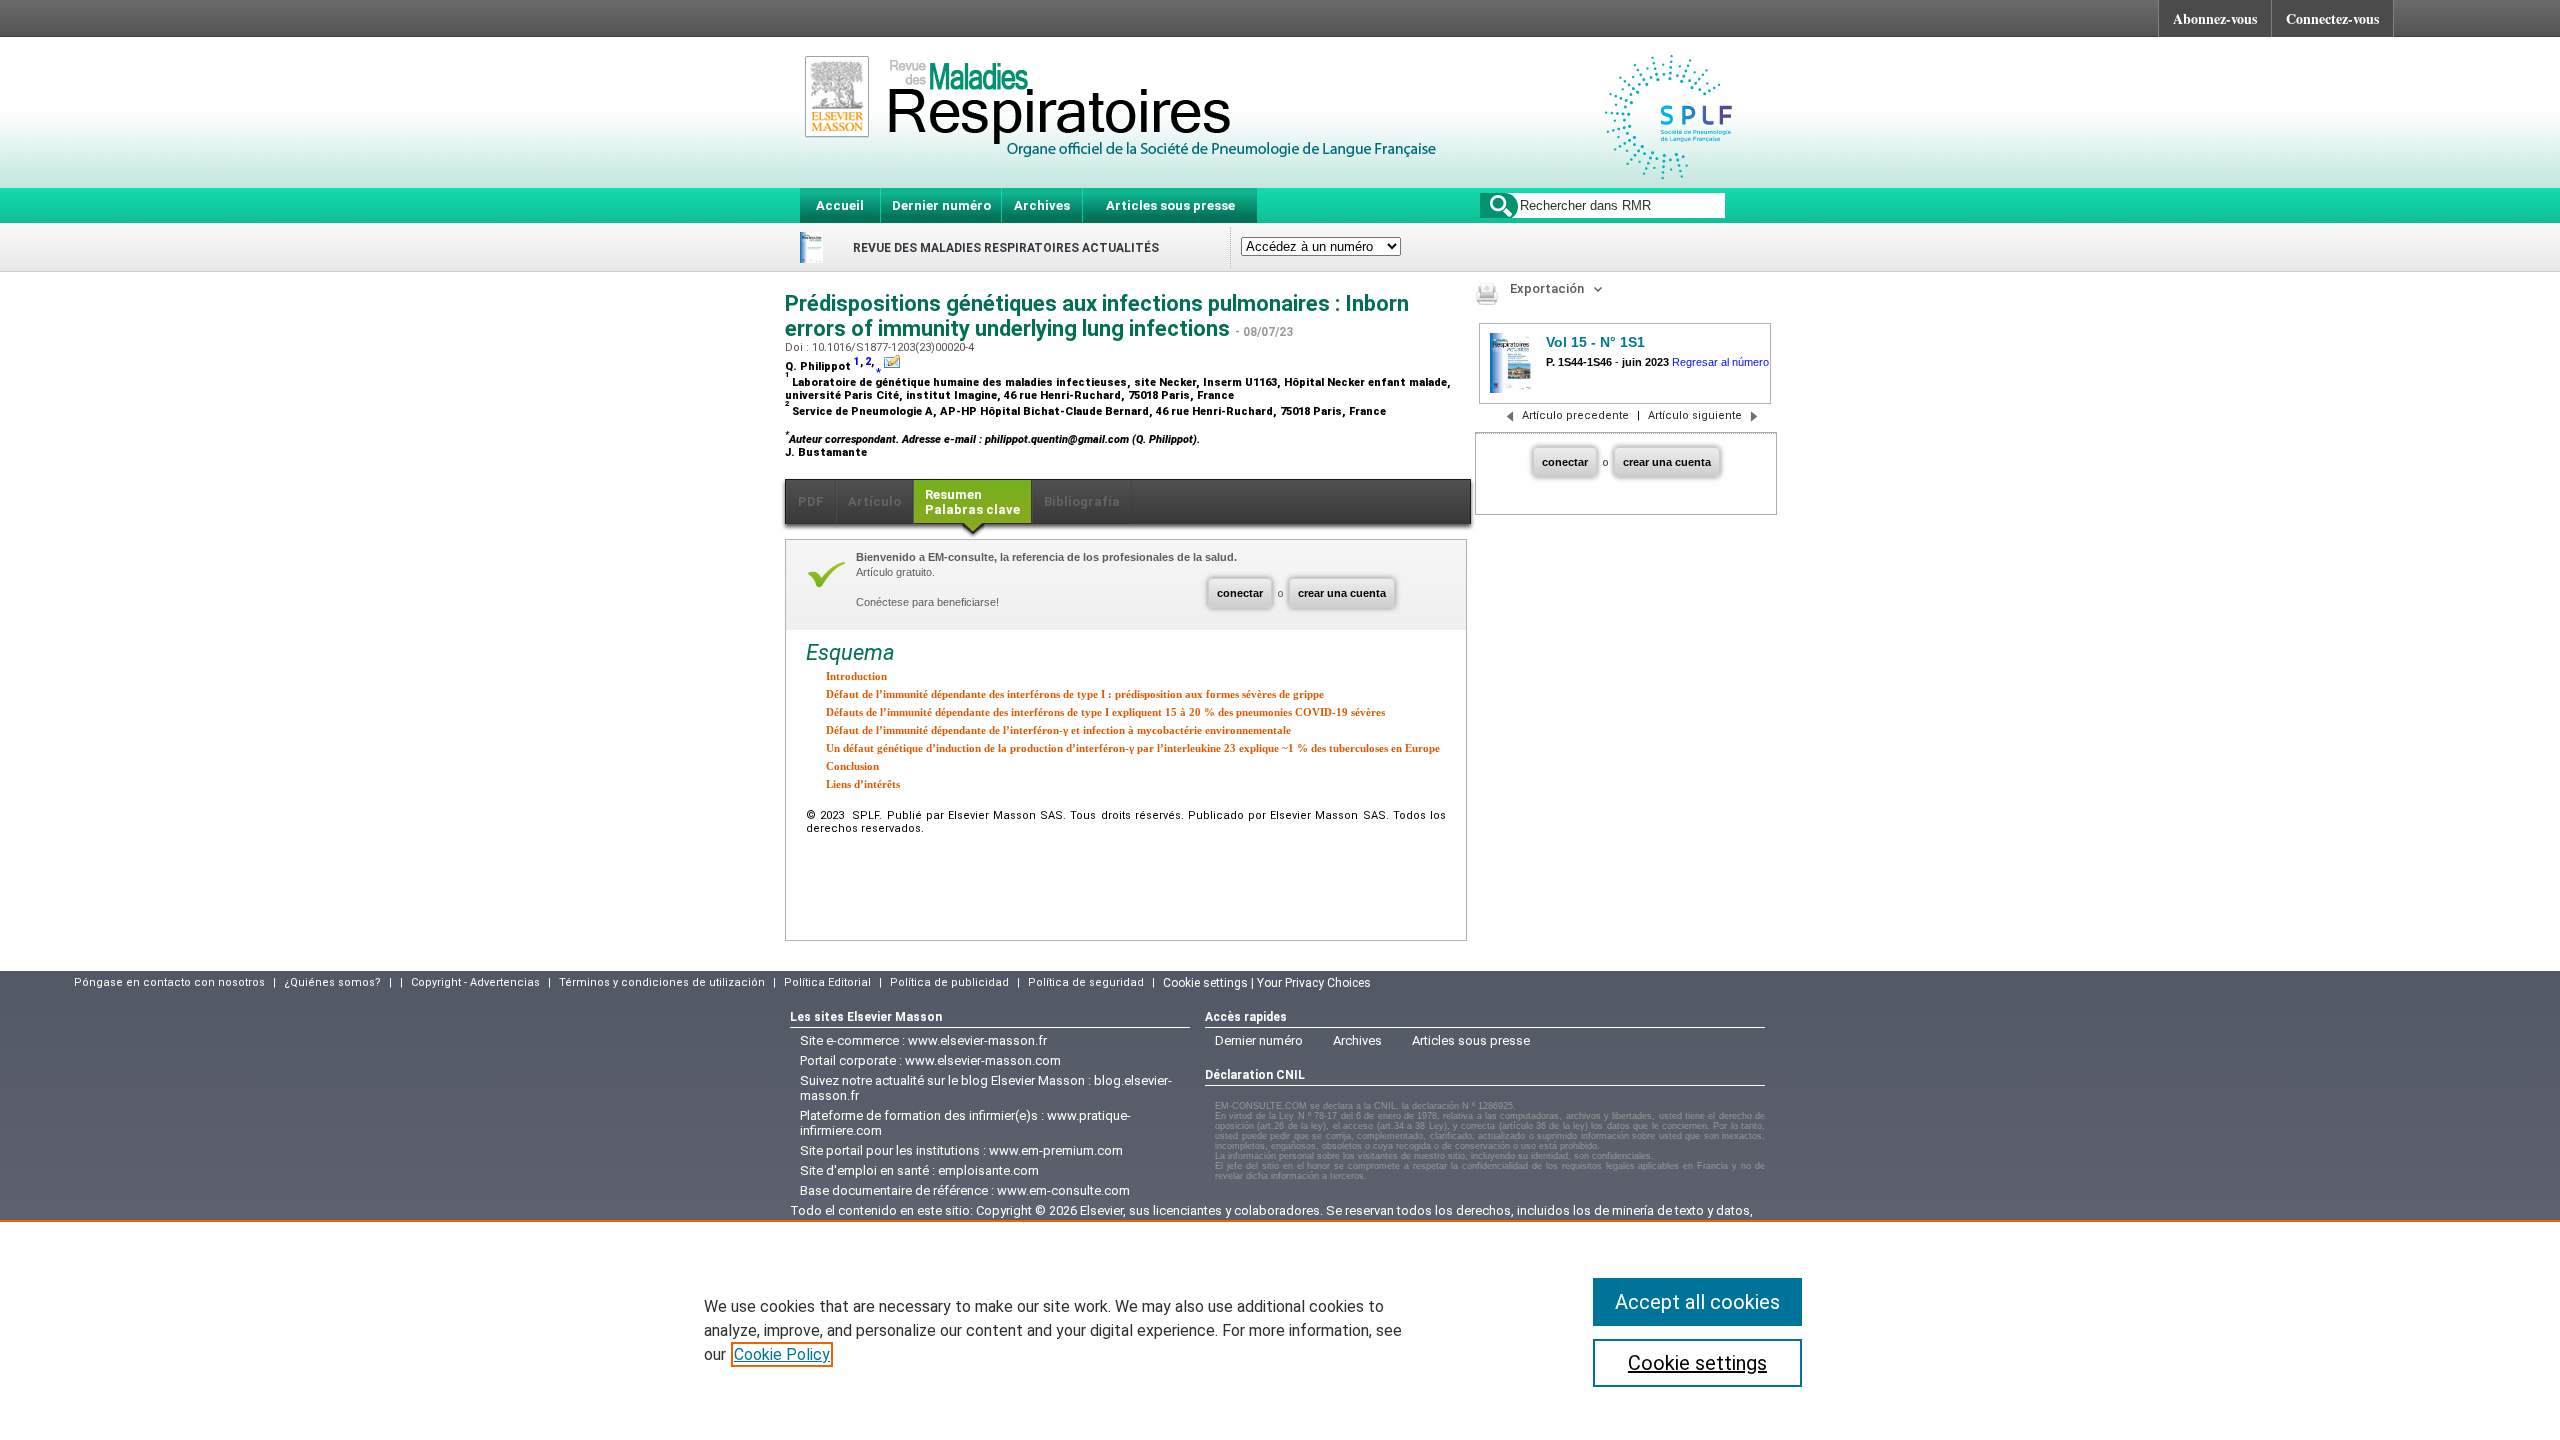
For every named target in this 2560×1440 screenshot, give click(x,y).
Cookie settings (1697, 1363)
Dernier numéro (941, 205)
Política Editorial (827, 982)
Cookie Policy (782, 1354)
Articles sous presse (1170, 205)
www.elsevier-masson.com (983, 1060)
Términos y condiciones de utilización (662, 982)
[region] (1280, 1330)
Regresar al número (1720, 362)
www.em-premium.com (1056, 1150)
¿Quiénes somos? (332, 982)
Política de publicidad (949, 982)
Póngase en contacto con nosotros (169, 982)
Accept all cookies (1697, 1302)
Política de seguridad (1086, 982)
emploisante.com (988, 1170)
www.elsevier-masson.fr (977, 1040)
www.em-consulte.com (1063, 1190)
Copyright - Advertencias (475, 982)
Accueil (840, 205)
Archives (1042, 205)
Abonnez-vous (2215, 18)
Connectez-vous (2332, 18)
